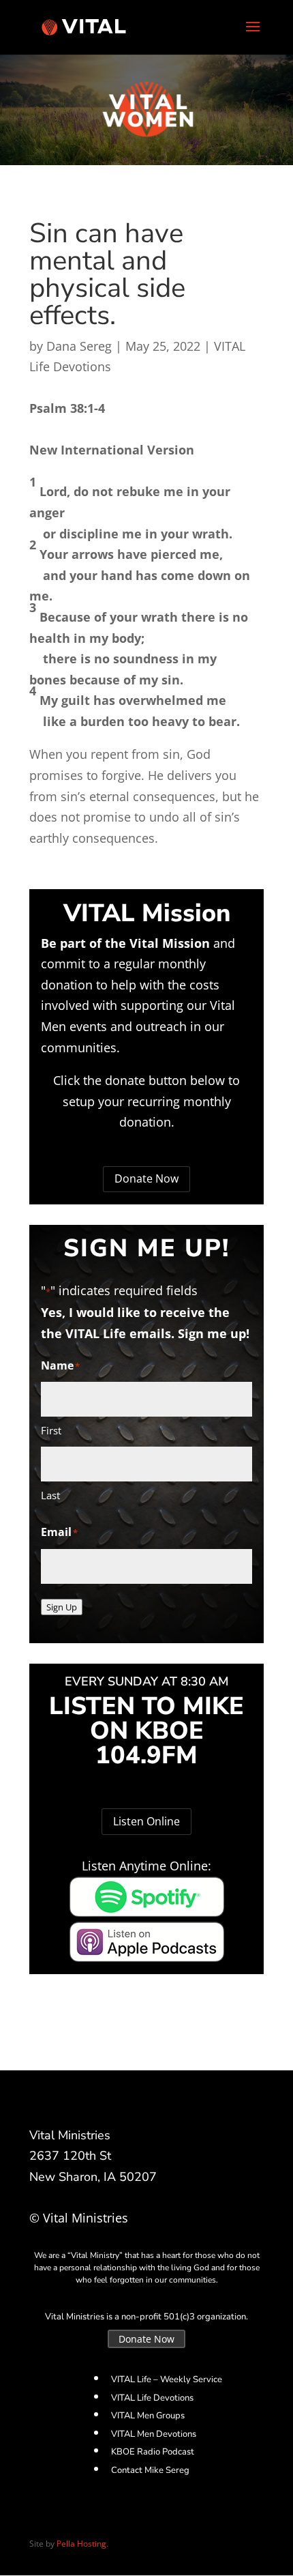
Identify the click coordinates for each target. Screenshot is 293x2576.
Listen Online (146, 1821)
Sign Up (62, 1607)
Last (50, 1495)
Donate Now (146, 1178)
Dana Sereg (79, 346)
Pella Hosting (81, 2544)
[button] (146, 419)
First (51, 1430)
